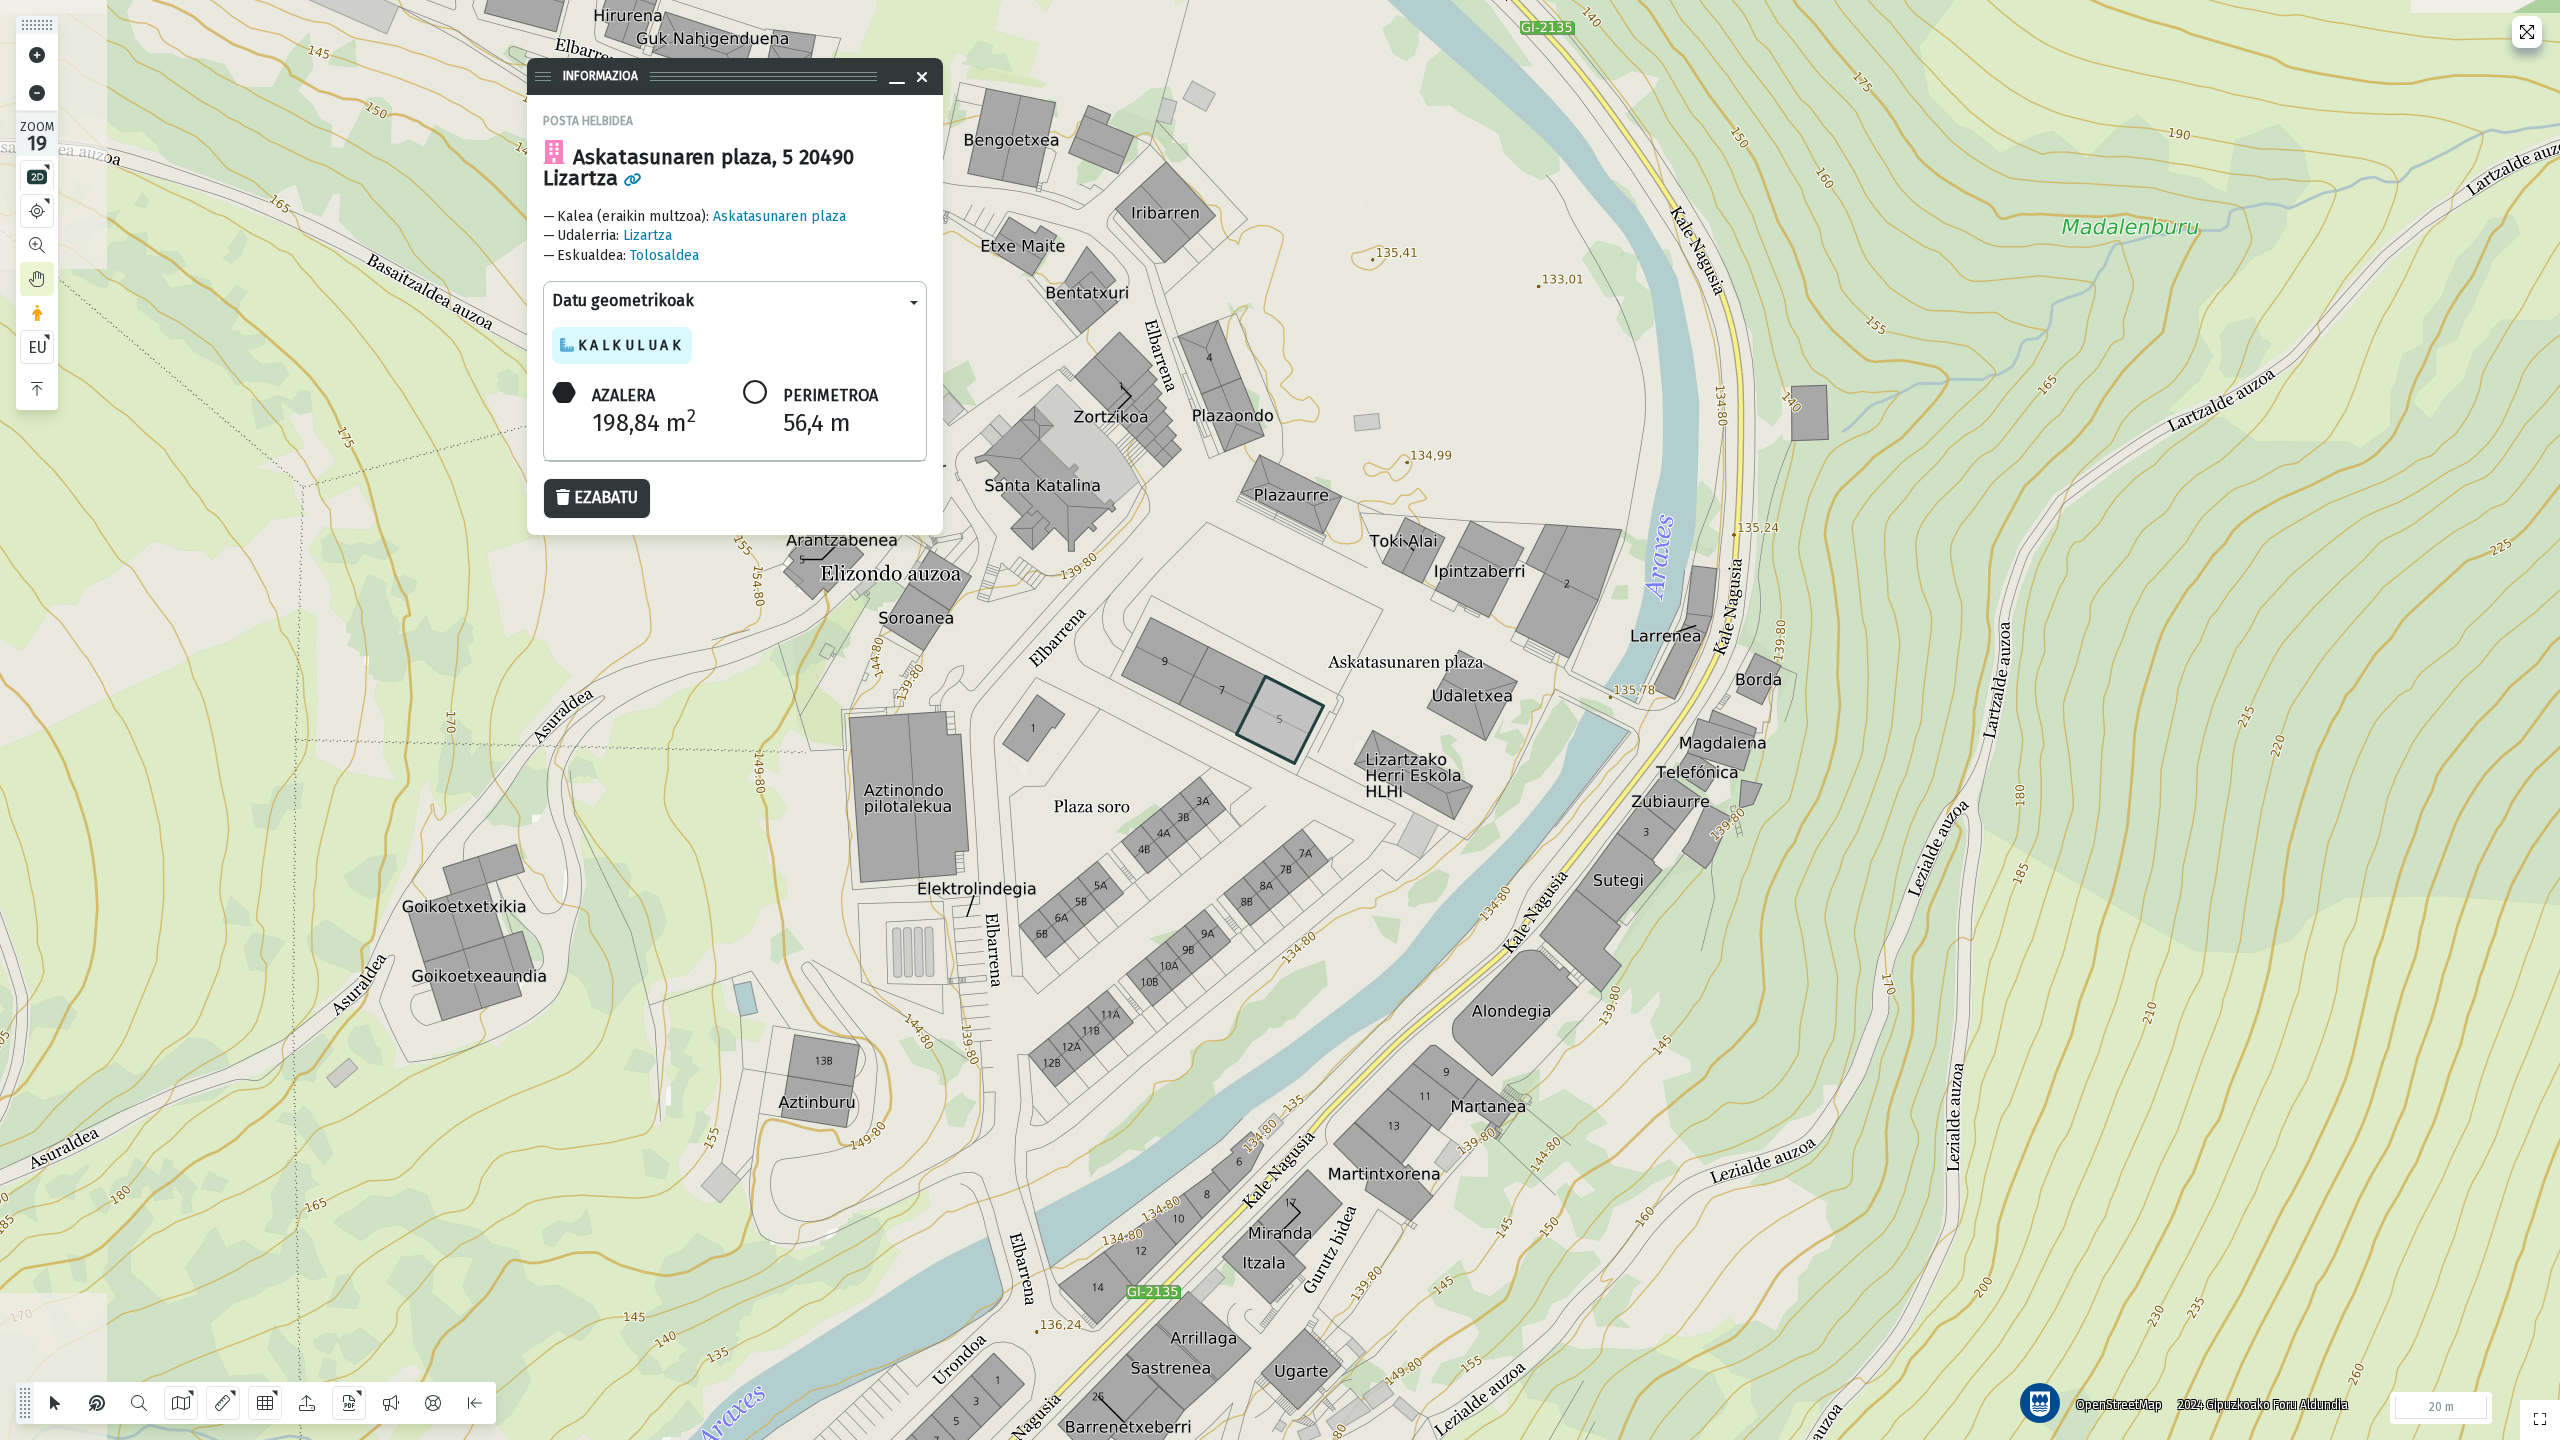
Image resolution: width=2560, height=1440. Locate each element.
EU (37, 347)
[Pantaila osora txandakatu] (2527, 32)
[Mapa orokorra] (2540, 1420)
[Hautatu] (55, 1403)
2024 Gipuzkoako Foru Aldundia (2263, 1405)
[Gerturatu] (37, 55)
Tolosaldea (664, 255)
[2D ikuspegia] (37, 177)
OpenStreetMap (2119, 1405)
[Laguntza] (433, 1403)
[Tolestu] (37, 389)
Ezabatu (606, 497)
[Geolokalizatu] (37, 211)
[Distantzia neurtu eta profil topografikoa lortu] (223, 1403)
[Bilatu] (139, 1403)
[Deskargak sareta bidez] (265, 1403)
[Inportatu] (307, 1403)
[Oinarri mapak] (181, 1403)
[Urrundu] (37, 93)
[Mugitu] (37, 279)
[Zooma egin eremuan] (37, 245)
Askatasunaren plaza (779, 216)
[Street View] (37, 313)
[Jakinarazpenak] (391, 1403)
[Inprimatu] (349, 1403)
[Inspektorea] (97, 1403)
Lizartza (647, 235)
